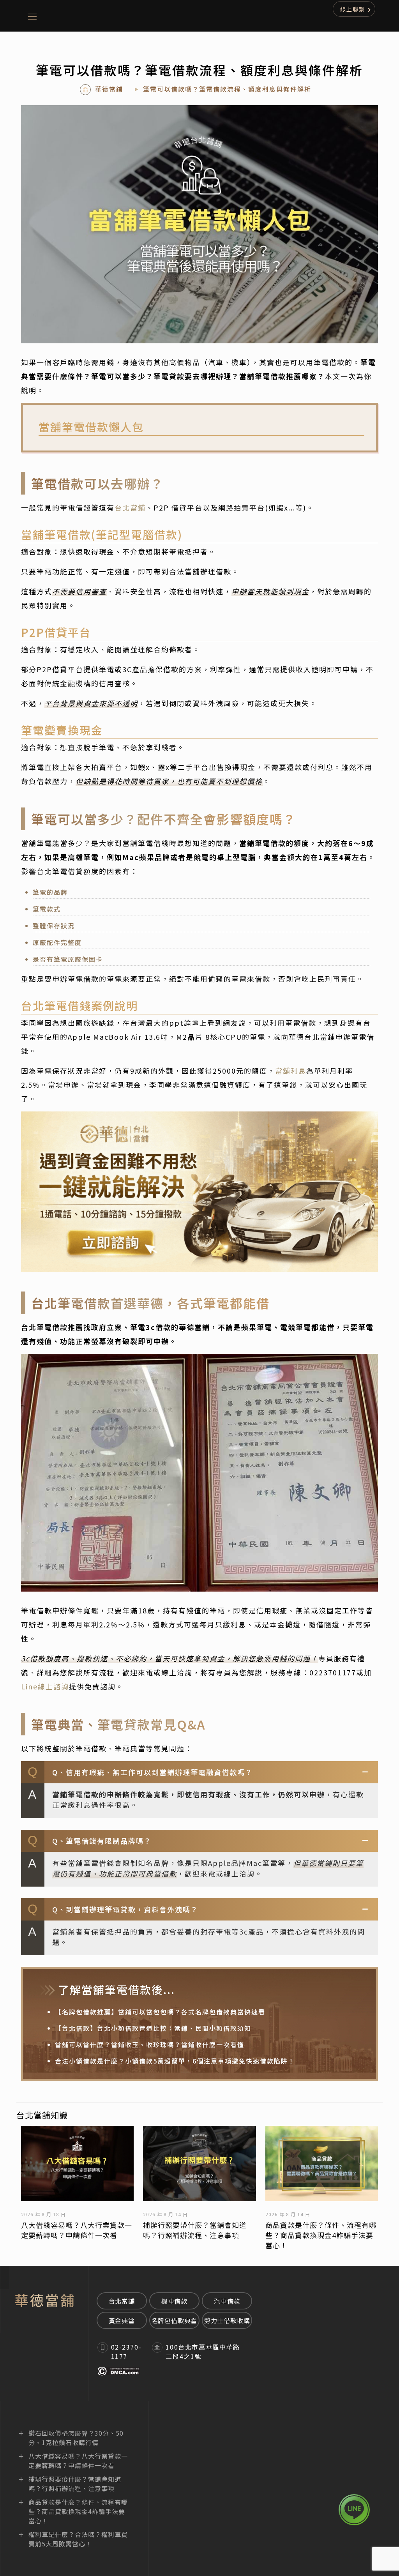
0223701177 (333, 1672)
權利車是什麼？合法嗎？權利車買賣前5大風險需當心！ (78, 2539)
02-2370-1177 (126, 2352)
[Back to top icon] (354, 2545)
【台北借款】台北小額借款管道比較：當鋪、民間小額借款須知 (153, 2028)
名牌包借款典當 (175, 2320)
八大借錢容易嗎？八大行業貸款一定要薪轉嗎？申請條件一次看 (77, 2230)
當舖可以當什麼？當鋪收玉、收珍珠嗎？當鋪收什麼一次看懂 (150, 2044)
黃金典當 (122, 2320)
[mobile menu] (32, 16)
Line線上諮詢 (45, 1686)
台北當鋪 (130, 507)
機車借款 (174, 2301)
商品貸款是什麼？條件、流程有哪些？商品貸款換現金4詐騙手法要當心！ (321, 2235)
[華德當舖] (222, 16)
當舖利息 (291, 1071)
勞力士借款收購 (227, 2320)
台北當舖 (122, 2301)
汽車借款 (227, 2301)
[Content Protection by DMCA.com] (119, 2373)
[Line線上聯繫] (354, 2510)
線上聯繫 (353, 9)
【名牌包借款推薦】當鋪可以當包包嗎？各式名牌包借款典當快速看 (160, 2012)
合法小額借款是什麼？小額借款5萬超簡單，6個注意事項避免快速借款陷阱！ (175, 2061)
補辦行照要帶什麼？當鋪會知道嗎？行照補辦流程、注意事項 (195, 2230)
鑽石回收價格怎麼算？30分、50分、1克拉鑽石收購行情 (76, 2438)
